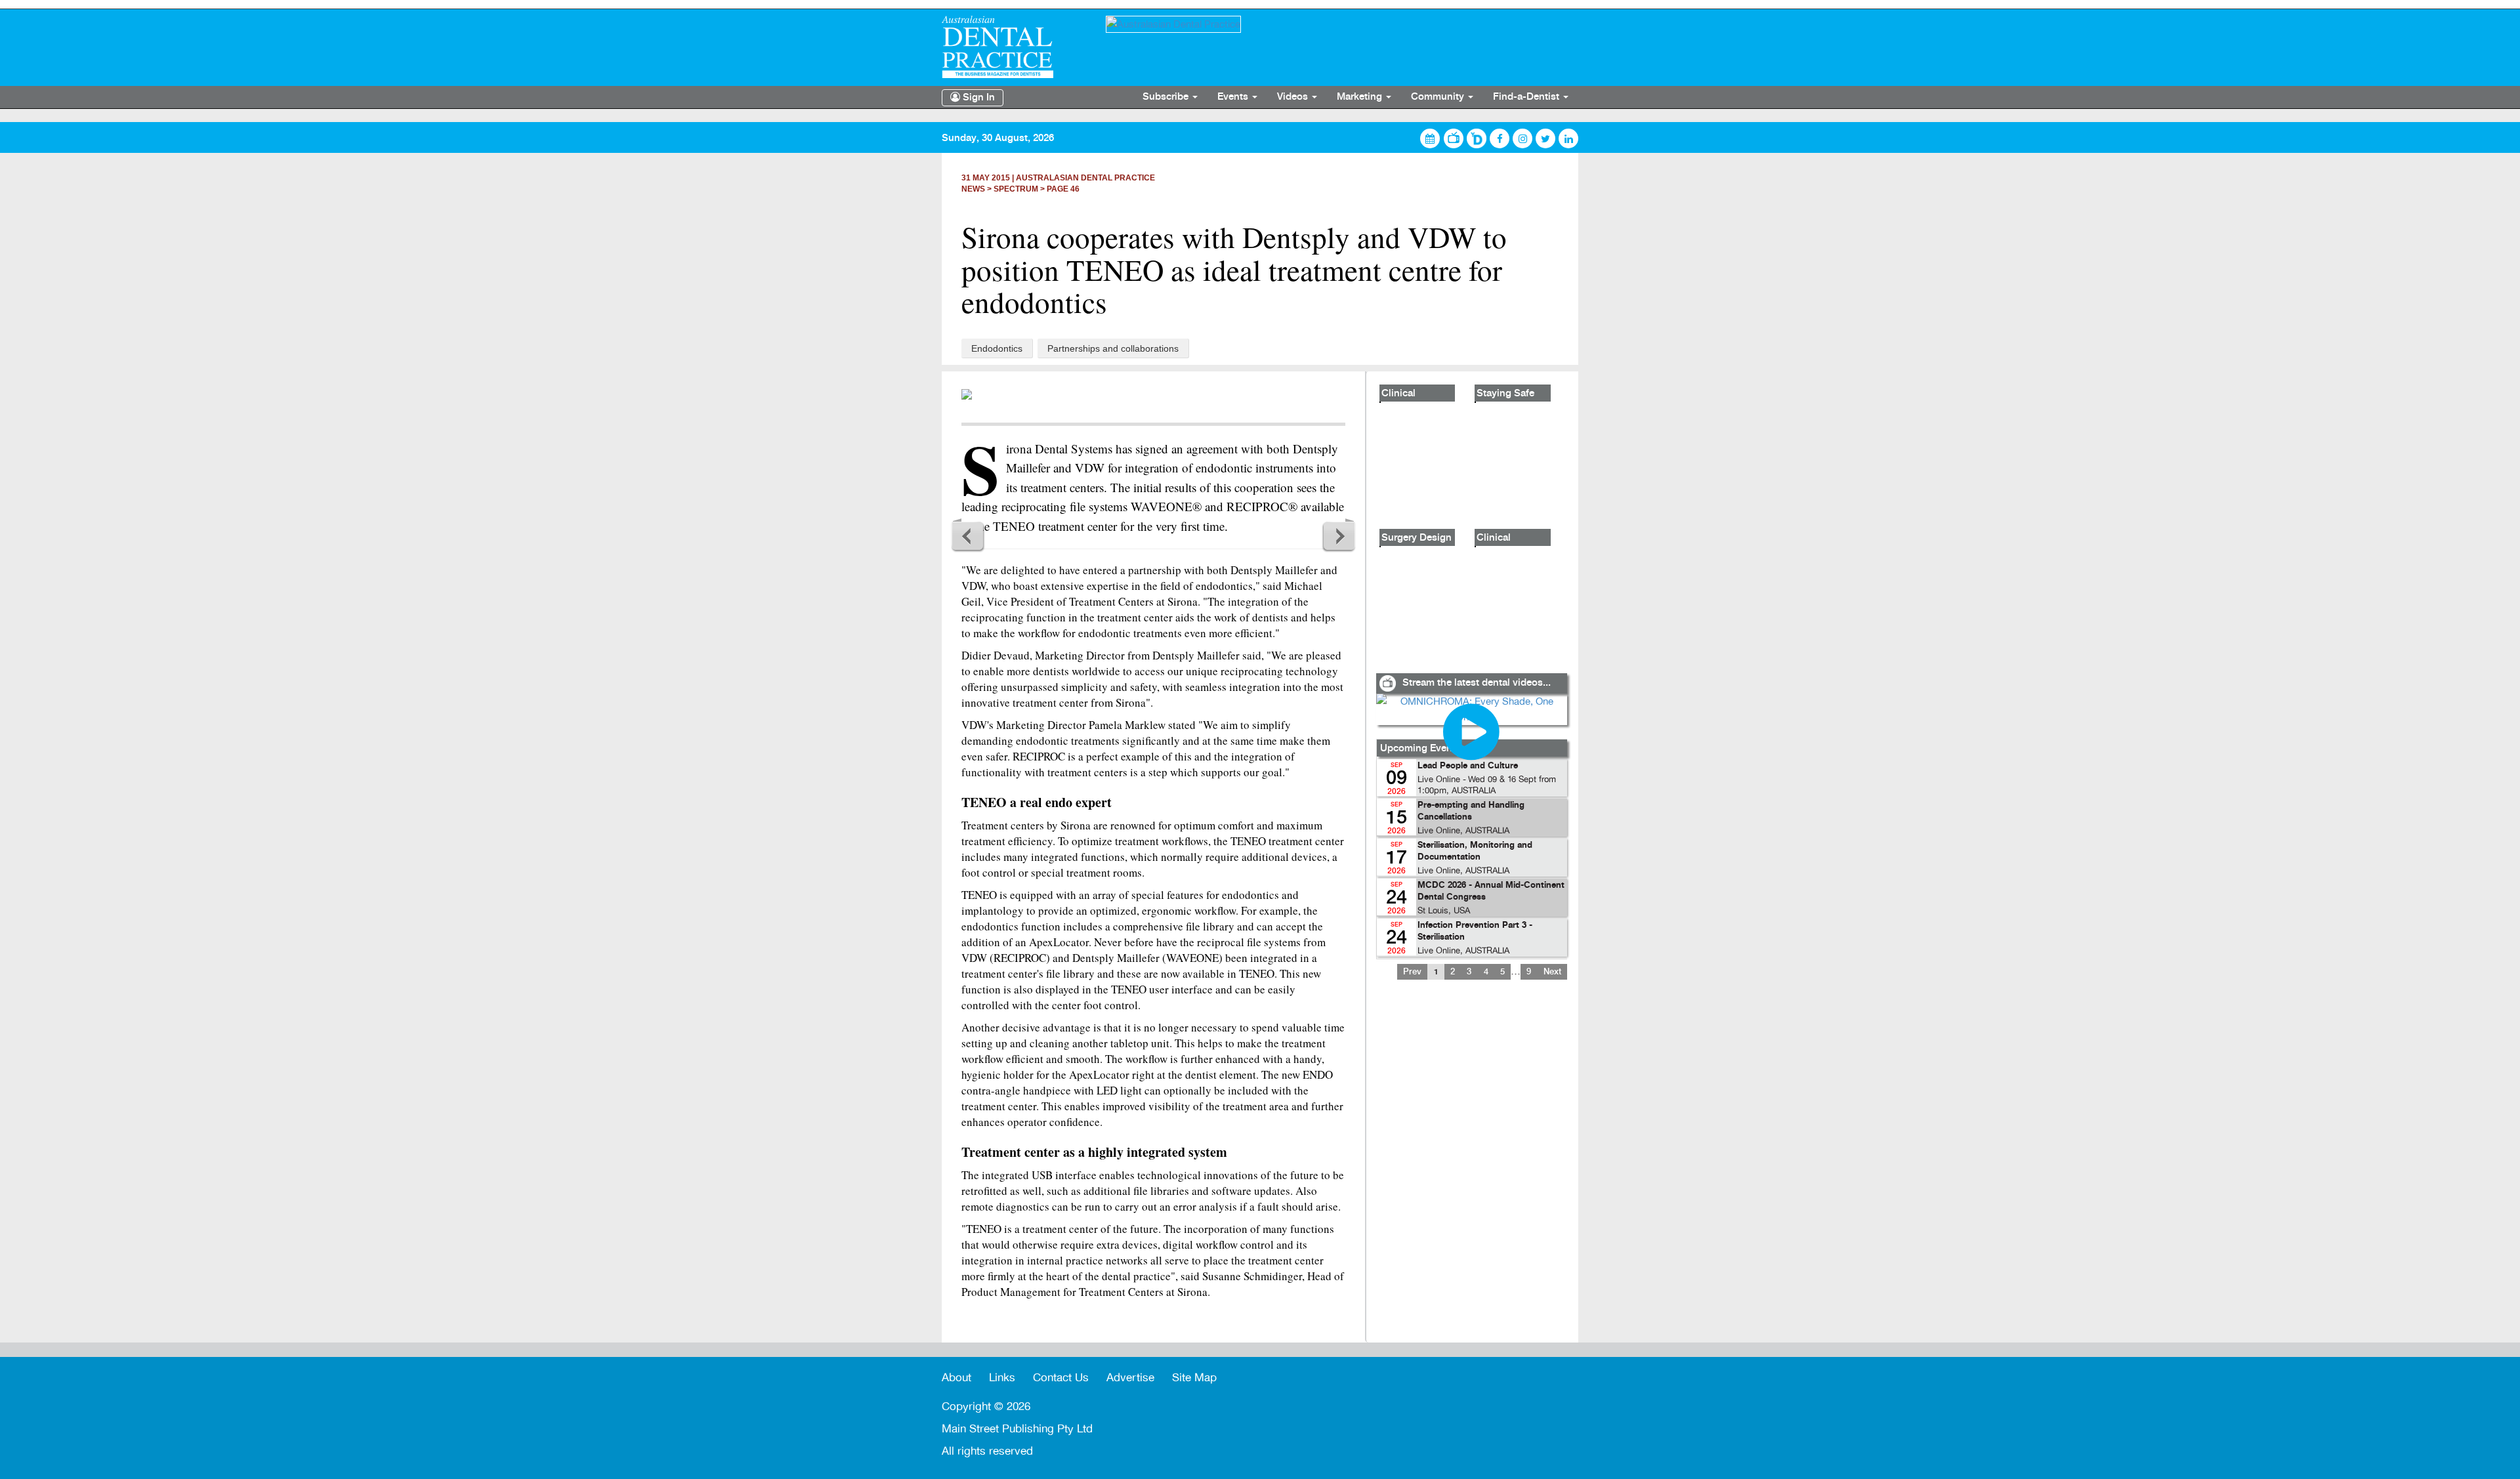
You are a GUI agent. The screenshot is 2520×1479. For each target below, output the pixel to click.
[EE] (1014, 47)
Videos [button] (1294, 97)
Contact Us (1061, 1378)
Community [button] (1439, 97)
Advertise (1130, 1378)
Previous (968, 535)
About (956, 1378)
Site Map (1194, 1378)
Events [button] (1234, 97)
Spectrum (1016, 189)
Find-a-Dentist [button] (1527, 97)
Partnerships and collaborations (1113, 348)
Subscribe (1167, 97)
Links (1002, 1378)
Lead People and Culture (1468, 766)
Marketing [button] (1361, 97)
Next (1339, 535)
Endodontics (997, 348)
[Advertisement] (1471, 1169)
